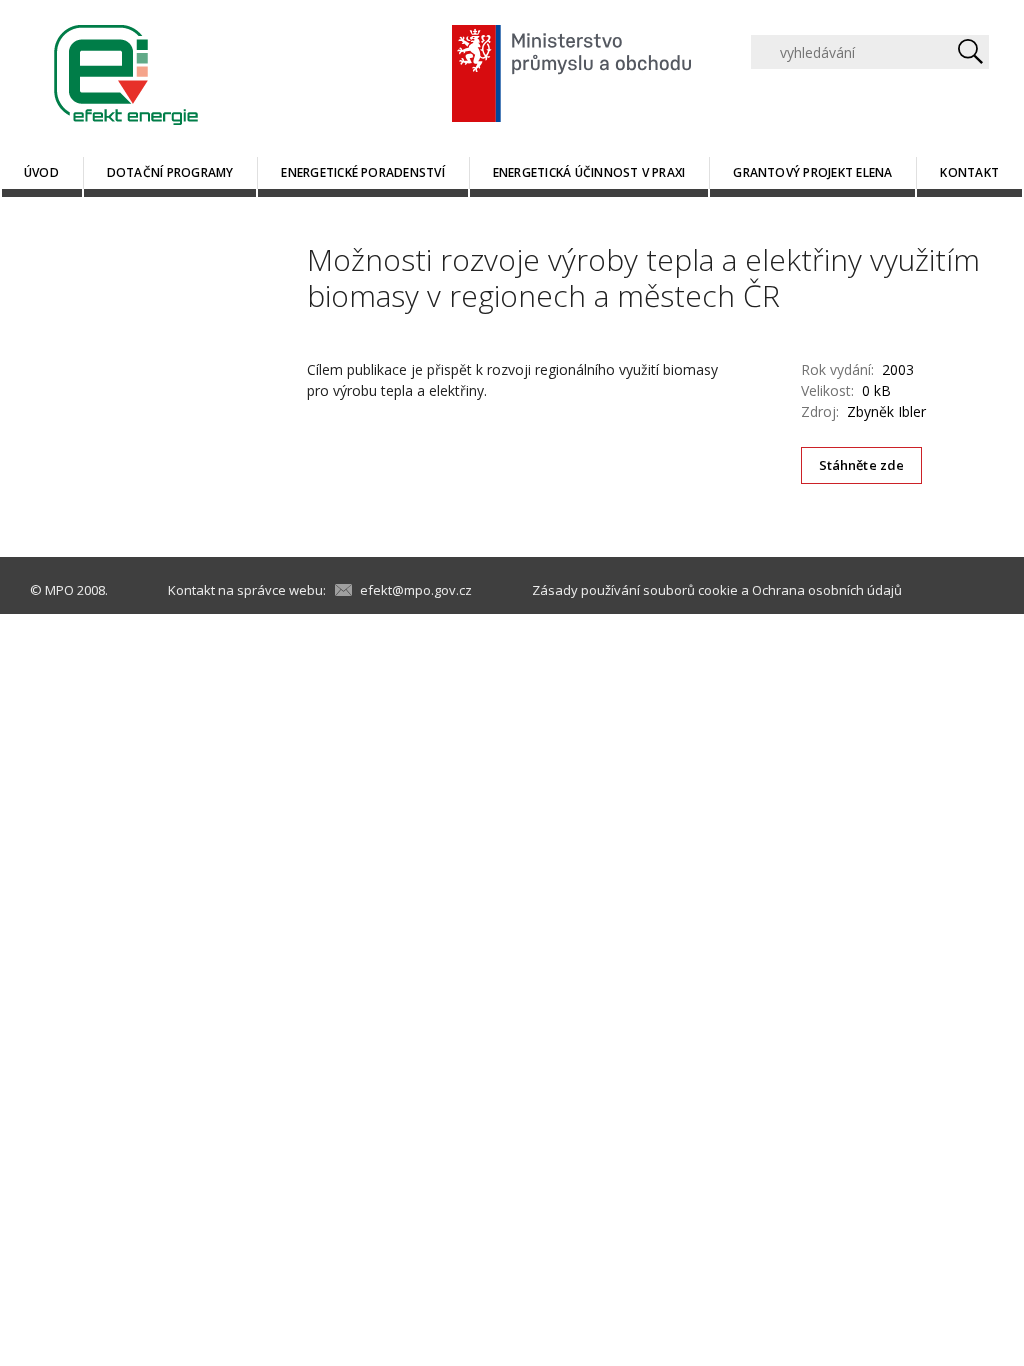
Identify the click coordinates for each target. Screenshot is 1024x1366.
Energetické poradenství (363, 172)
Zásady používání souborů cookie (635, 590)
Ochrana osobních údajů (827, 590)
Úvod (41, 172)
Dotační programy (170, 172)
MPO (59, 590)
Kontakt (969, 172)
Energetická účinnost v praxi (589, 172)
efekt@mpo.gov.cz (416, 590)
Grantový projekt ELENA (812, 172)
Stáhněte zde (862, 465)
